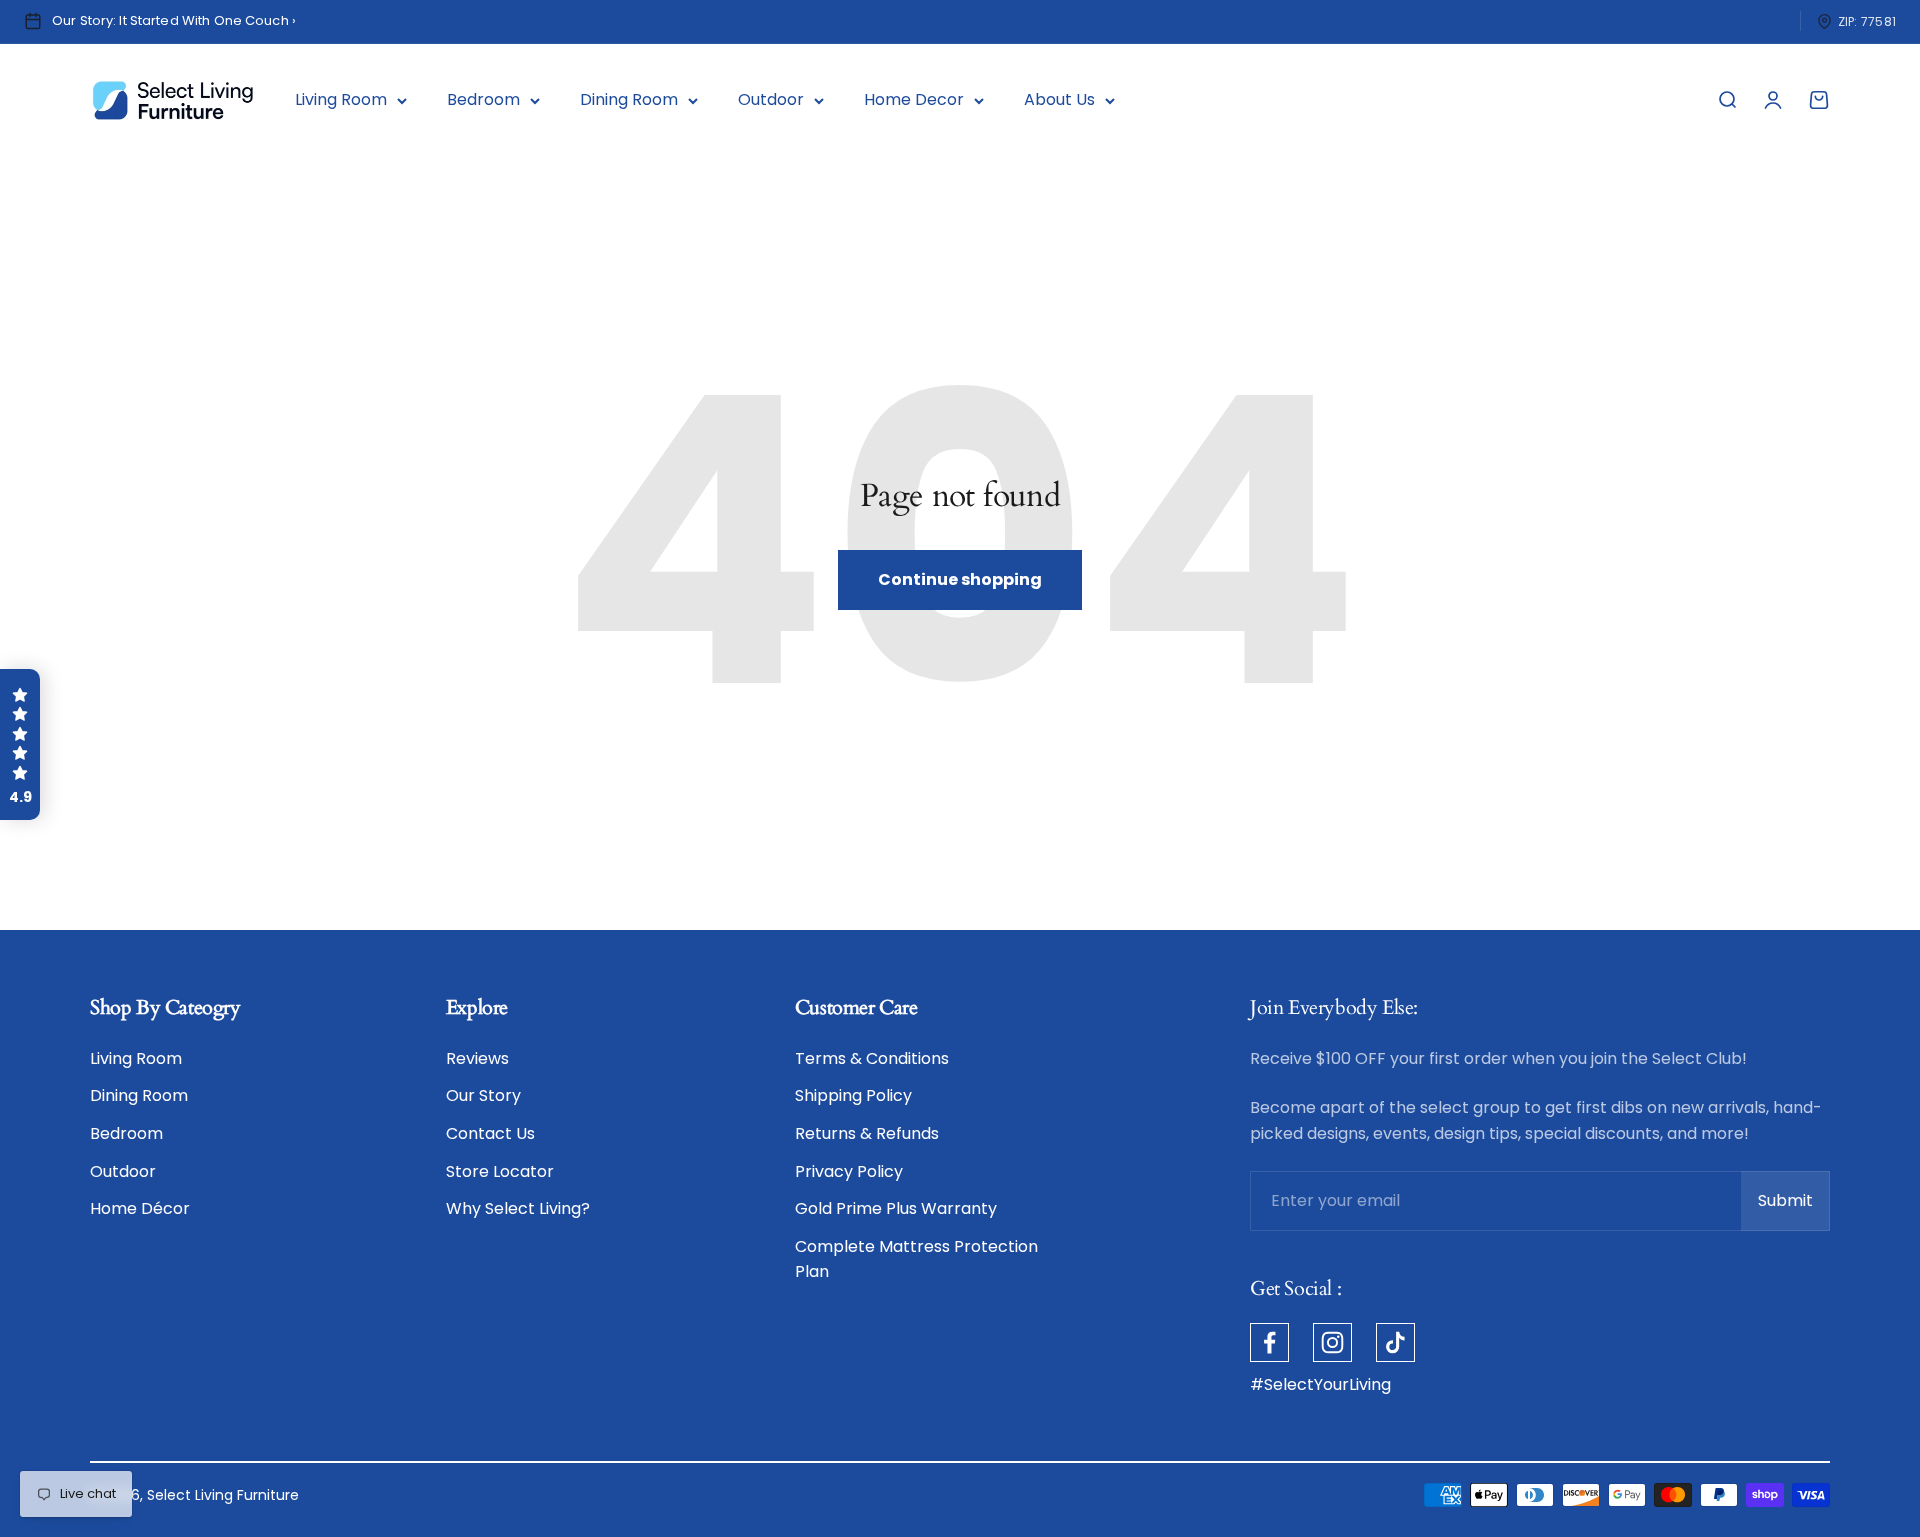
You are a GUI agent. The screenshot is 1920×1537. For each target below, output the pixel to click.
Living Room (341, 99)
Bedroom (483, 99)
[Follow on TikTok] (1395, 1342)
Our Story (483, 1095)
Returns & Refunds (867, 1133)
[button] (20, 745)
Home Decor (914, 99)
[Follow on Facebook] (1269, 1342)
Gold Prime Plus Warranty (896, 1208)
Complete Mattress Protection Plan (916, 1259)
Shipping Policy (853, 1095)
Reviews (477, 1058)
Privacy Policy (849, 1171)
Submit (1794, 1206)
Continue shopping (960, 579)
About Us (1059, 99)
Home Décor (140, 1208)
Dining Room (629, 99)
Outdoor (771, 99)
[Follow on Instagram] (1332, 1342)
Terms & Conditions (872, 1058)
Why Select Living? (518, 1208)
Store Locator (500, 1171)
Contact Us (490, 1133)
